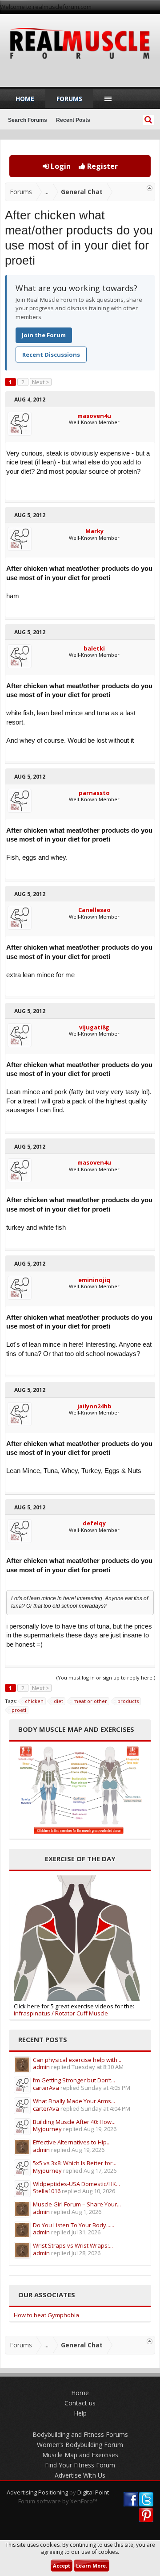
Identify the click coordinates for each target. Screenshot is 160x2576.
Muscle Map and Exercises (80, 2455)
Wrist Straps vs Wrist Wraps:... (73, 2245)
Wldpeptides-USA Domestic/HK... (76, 2184)
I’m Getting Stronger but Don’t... (74, 2080)
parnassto (94, 793)
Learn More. (92, 2566)
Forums (69, 99)
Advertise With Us (80, 2475)
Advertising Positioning (37, 2492)
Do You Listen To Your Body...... (74, 2225)
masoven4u (94, 416)
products (128, 1701)
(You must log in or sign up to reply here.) (106, 1678)
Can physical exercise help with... (77, 2060)
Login (60, 166)
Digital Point (93, 2492)
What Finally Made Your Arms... (74, 2101)
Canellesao (94, 910)
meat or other (90, 1701)
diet (58, 1701)
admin (41, 2067)
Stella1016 (47, 2191)
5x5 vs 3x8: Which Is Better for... (75, 2163)
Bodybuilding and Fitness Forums (80, 2434)
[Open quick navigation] (150, 188)
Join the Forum (44, 335)
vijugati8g (94, 1027)
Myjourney (47, 2129)
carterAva (46, 2088)
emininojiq (94, 1280)
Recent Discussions (51, 355)
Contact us (80, 2403)
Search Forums (28, 120)
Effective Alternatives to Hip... (72, 2142)
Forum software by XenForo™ (58, 2501)
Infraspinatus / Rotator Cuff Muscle (61, 2013)
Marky (94, 531)
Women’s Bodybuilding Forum (80, 2445)
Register (102, 166)
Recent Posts (73, 120)
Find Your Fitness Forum (80, 2465)
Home (25, 99)
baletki (94, 648)
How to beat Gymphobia (46, 2315)
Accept (62, 2566)
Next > (41, 382)
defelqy (94, 1523)
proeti (19, 1710)
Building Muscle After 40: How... (74, 2122)
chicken (34, 1701)
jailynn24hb (94, 1406)
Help (80, 2413)
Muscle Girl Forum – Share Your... (77, 2204)
